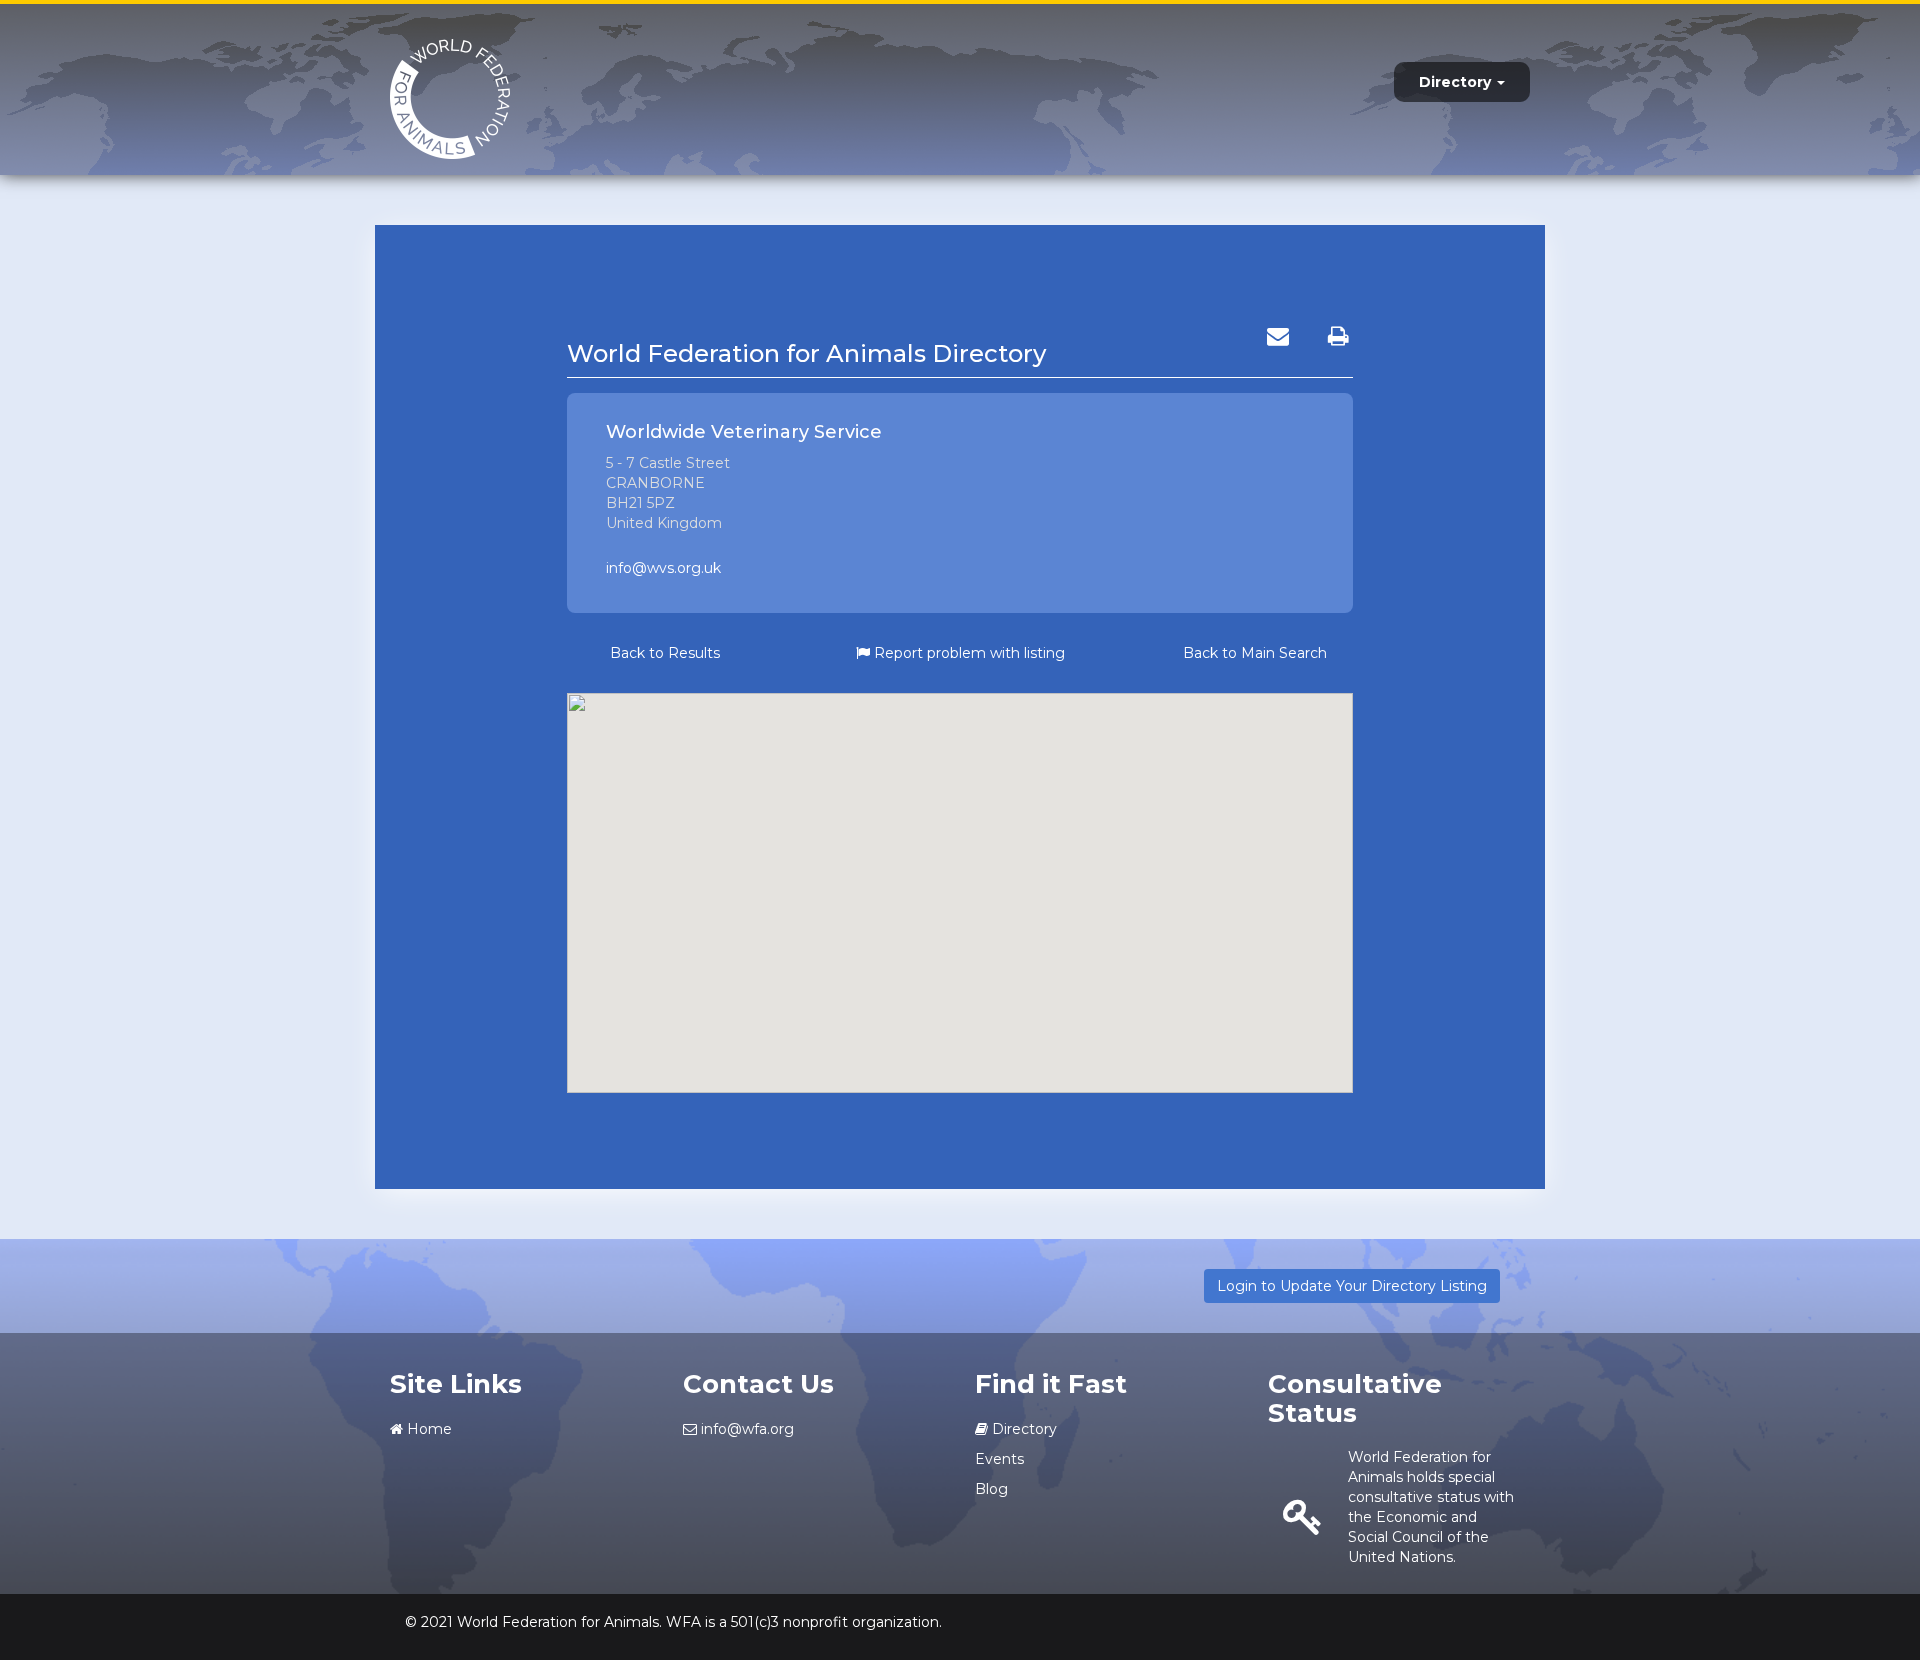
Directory (1457, 82)
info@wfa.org (745, 1429)
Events (999, 1459)
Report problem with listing (967, 653)
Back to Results (665, 653)
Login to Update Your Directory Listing (1352, 1286)
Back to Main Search (1255, 653)
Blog (991, 1489)
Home (427, 1429)
